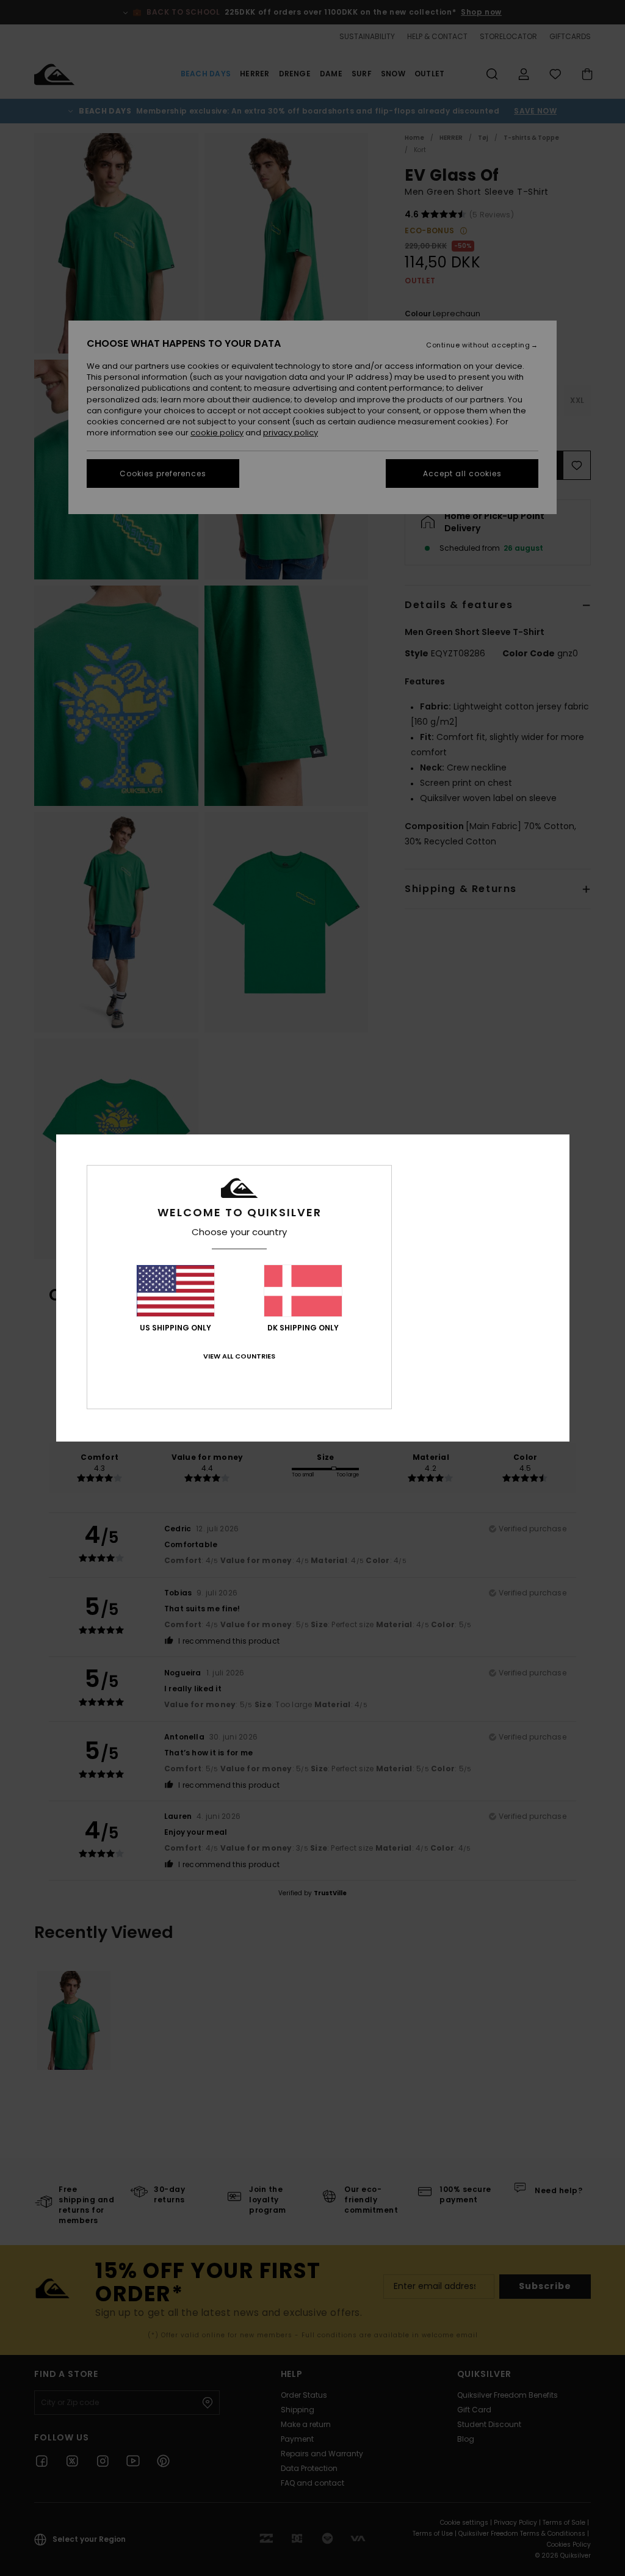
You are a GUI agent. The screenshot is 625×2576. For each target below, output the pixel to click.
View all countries (239, 1356)
